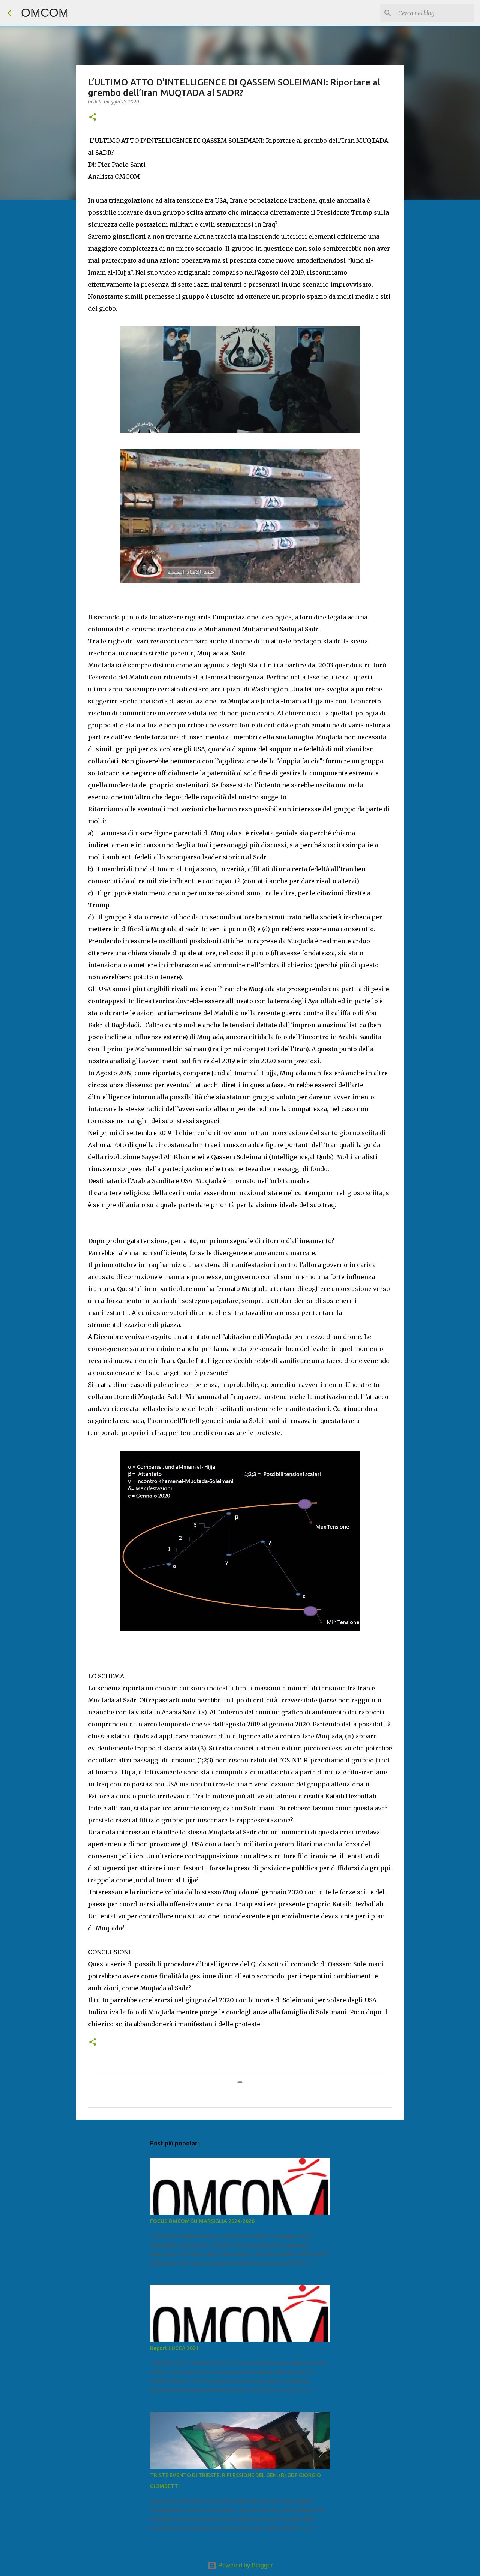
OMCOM (45, 13)
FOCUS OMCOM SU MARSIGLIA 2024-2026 (202, 2221)
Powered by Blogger (245, 2565)
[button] (93, 117)
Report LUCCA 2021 (174, 2348)
